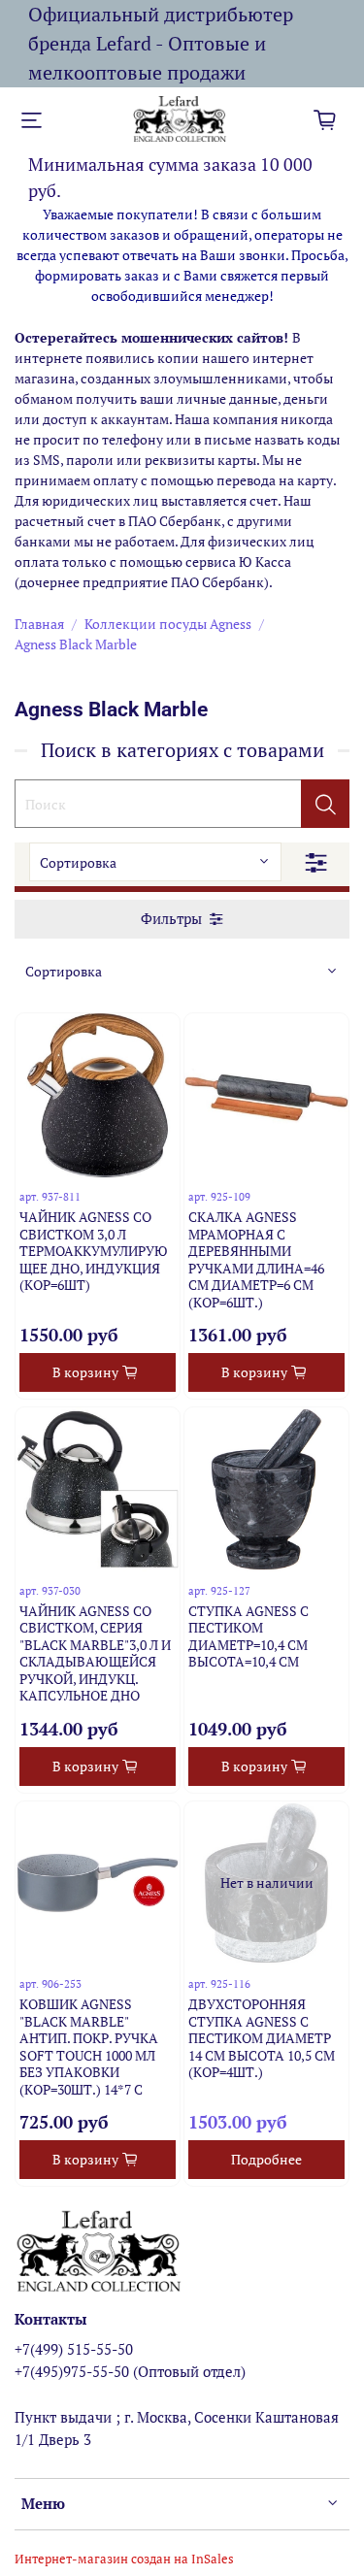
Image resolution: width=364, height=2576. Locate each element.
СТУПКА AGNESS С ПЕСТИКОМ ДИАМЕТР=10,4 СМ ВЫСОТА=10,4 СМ (248, 1636)
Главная (39, 624)
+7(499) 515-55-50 (74, 2349)
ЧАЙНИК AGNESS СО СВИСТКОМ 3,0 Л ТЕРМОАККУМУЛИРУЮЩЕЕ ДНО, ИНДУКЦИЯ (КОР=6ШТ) (94, 1251)
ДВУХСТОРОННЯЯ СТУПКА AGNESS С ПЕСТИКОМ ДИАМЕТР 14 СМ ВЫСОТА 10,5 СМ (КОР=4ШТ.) (262, 2038)
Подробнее (266, 2159)
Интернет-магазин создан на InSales (124, 2559)
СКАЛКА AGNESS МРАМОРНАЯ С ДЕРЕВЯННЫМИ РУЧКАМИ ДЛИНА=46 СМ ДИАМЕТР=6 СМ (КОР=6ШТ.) (256, 1259)
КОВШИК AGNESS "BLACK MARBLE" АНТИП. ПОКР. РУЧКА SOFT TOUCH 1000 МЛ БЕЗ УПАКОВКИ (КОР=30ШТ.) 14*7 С (89, 2047)
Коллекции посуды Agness (168, 624)
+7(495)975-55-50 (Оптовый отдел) (130, 2371)
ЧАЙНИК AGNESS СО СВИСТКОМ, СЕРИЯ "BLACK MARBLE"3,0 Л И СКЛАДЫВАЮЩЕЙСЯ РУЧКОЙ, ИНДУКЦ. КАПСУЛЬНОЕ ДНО (95, 1653)
